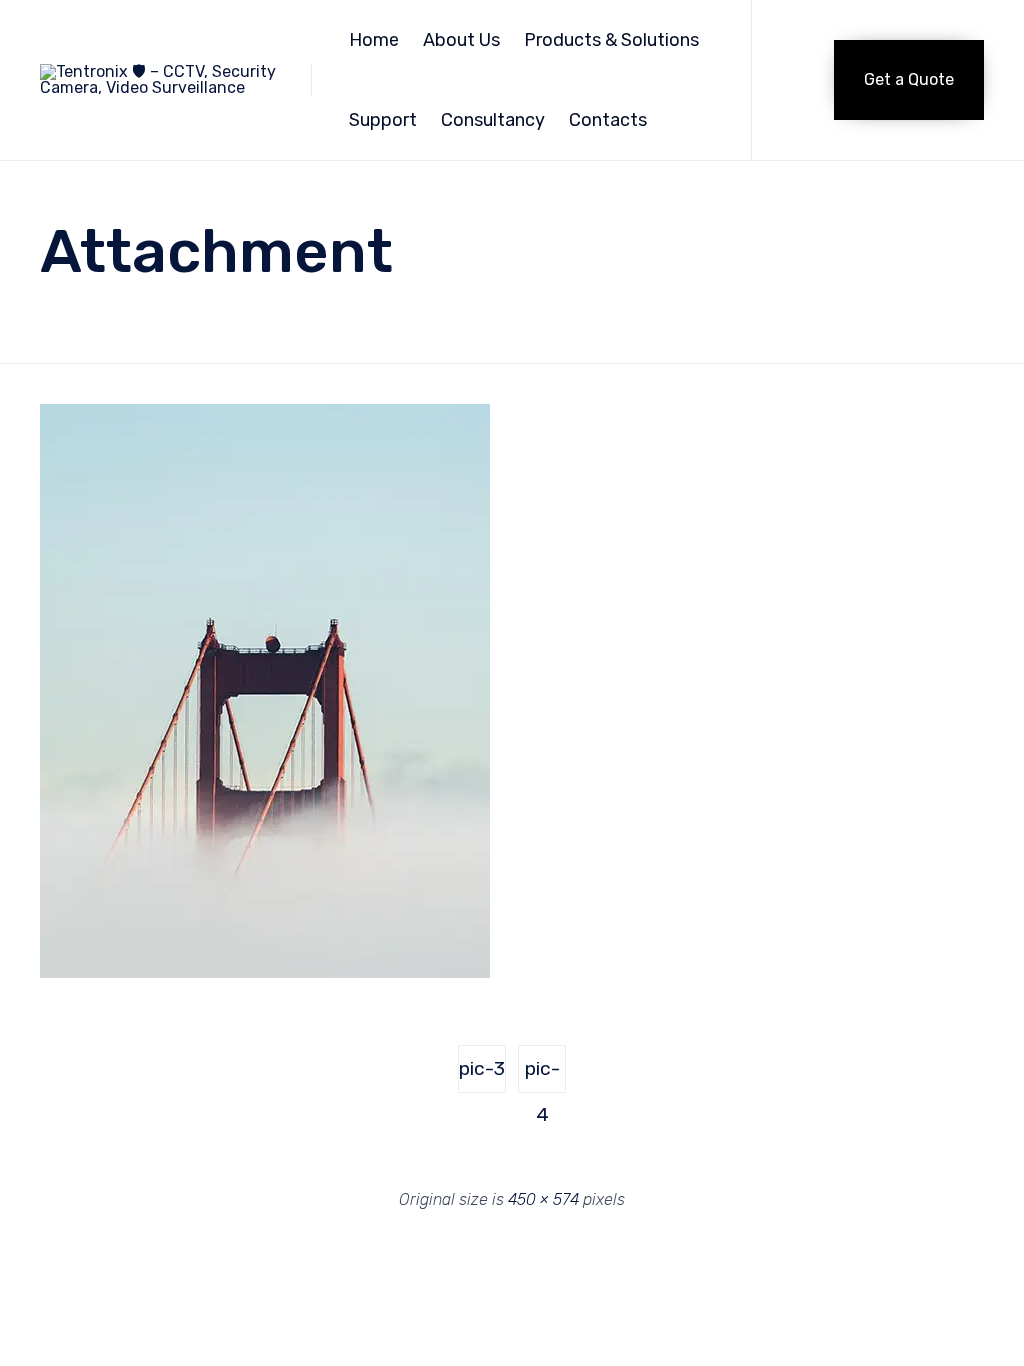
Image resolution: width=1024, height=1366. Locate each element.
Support (383, 120)
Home (374, 40)
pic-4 (542, 1075)
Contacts (608, 120)
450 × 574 (543, 1199)
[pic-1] (265, 973)
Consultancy (493, 120)
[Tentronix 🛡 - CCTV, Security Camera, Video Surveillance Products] (160, 80)
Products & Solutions (611, 40)
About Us (461, 40)
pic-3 (482, 1068)
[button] (909, 80)
